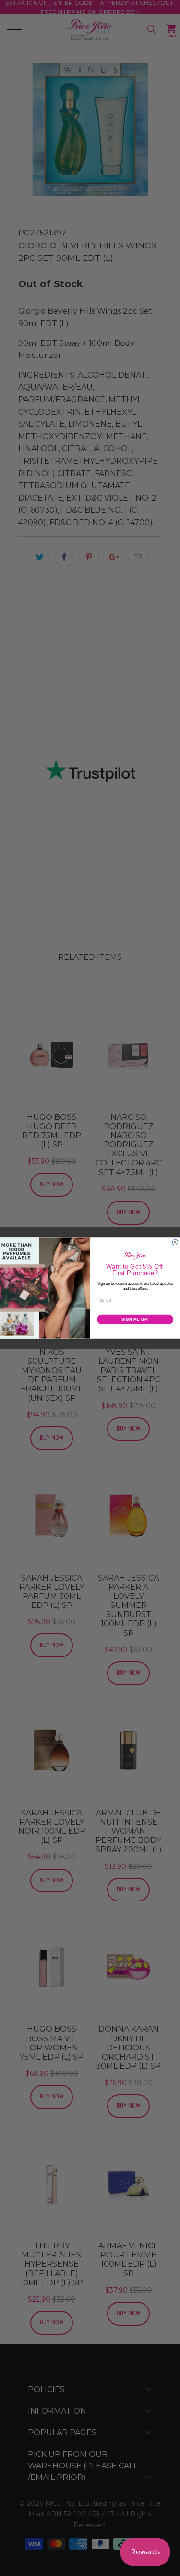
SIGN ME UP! (135, 1319)
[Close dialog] (175, 1242)
